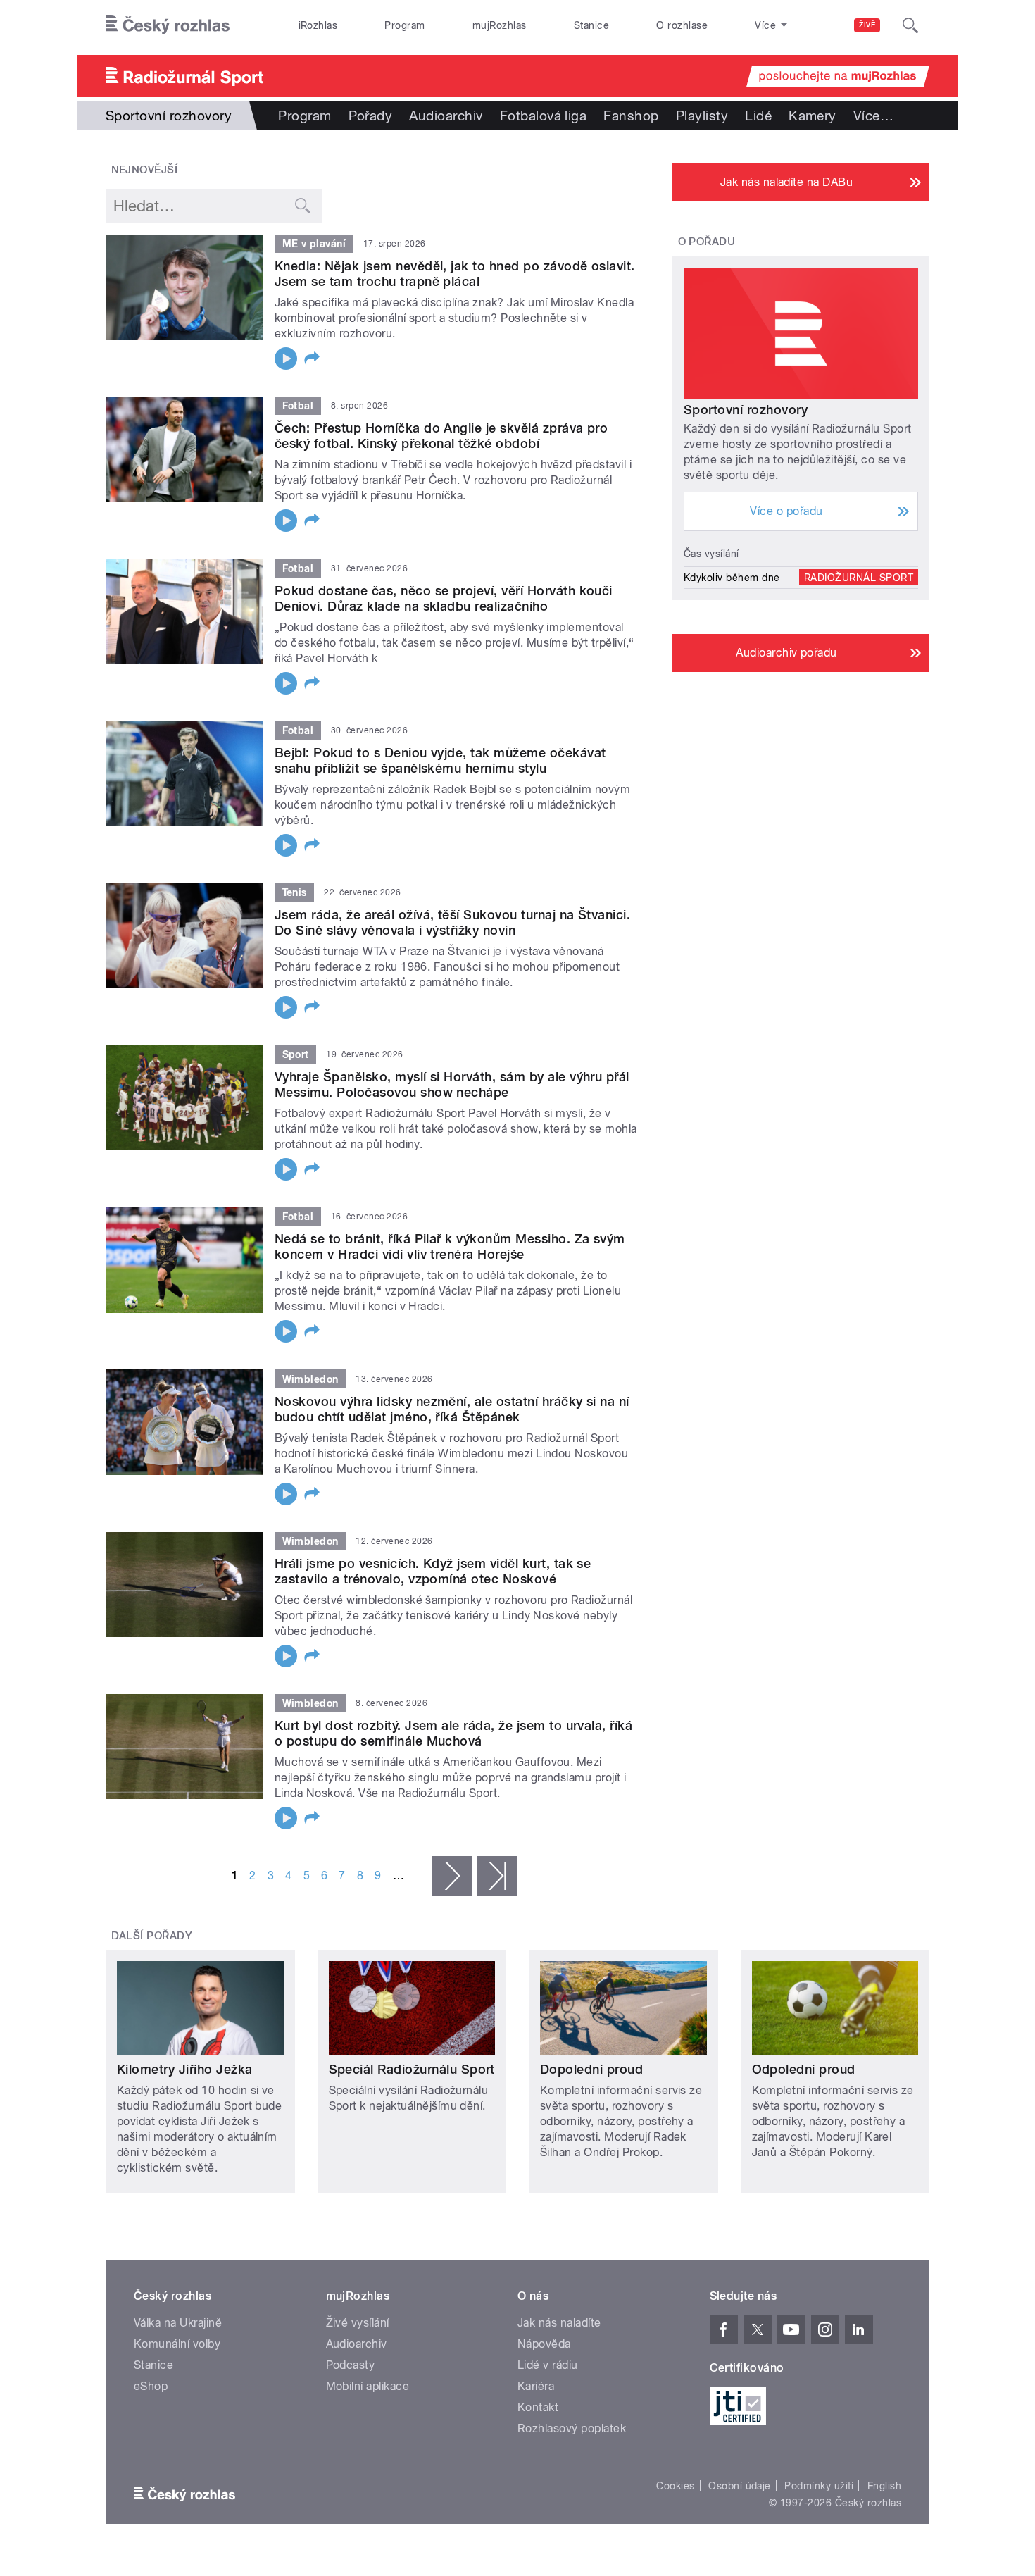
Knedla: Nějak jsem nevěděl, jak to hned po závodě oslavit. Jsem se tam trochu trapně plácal (455, 274)
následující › (452, 1876)
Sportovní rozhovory (746, 410)
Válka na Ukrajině (178, 2323)
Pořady (371, 116)
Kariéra (536, 2386)
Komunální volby (177, 2344)
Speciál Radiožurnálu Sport (412, 2069)
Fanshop (631, 116)
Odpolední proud (804, 2069)
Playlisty (702, 116)
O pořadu (707, 242)
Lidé (758, 116)
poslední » (497, 1876)
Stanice (591, 25)
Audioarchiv (446, 116)
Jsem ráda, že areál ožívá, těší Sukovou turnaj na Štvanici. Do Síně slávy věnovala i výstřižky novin (452, 922)
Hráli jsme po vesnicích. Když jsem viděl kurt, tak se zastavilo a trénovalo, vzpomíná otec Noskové (433, 1571)
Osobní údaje (740, 2486)
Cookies (675, 2486)
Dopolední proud (591, 2069)
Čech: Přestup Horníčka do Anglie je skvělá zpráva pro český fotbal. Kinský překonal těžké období (441, 436)
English (884, 2486)
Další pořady (152, 1936)
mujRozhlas (500, 25)
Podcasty (351, 2365)
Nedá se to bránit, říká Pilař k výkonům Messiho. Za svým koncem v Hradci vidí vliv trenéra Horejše (450, 1246)
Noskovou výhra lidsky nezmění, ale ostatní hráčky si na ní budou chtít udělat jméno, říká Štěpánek (452, 1409)
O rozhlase (682, 25)
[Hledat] (910, 25)
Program (404, 25)
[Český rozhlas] (168, 25)
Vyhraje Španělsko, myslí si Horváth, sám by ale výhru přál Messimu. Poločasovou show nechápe (452, 1084)
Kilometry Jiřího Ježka (185, 2069)
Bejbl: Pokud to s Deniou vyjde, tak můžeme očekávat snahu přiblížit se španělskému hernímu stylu (440, 760)
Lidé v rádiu (548, 2365)
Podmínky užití (819, 2486)
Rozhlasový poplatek (572, 2428)
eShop (151, 2386)
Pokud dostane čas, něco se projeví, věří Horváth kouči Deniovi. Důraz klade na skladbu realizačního (444, 598)
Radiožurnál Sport (859, 578)
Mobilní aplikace (368, 2386)
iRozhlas (318, 25)
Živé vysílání (358, 2323)
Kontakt (538, 2407)
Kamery (813, 116)
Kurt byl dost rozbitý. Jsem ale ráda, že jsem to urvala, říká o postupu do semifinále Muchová (453, 1733)
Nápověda (544, 2344)
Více (873, 116)
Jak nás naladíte (559, 2323)
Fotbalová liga (544, 116)
